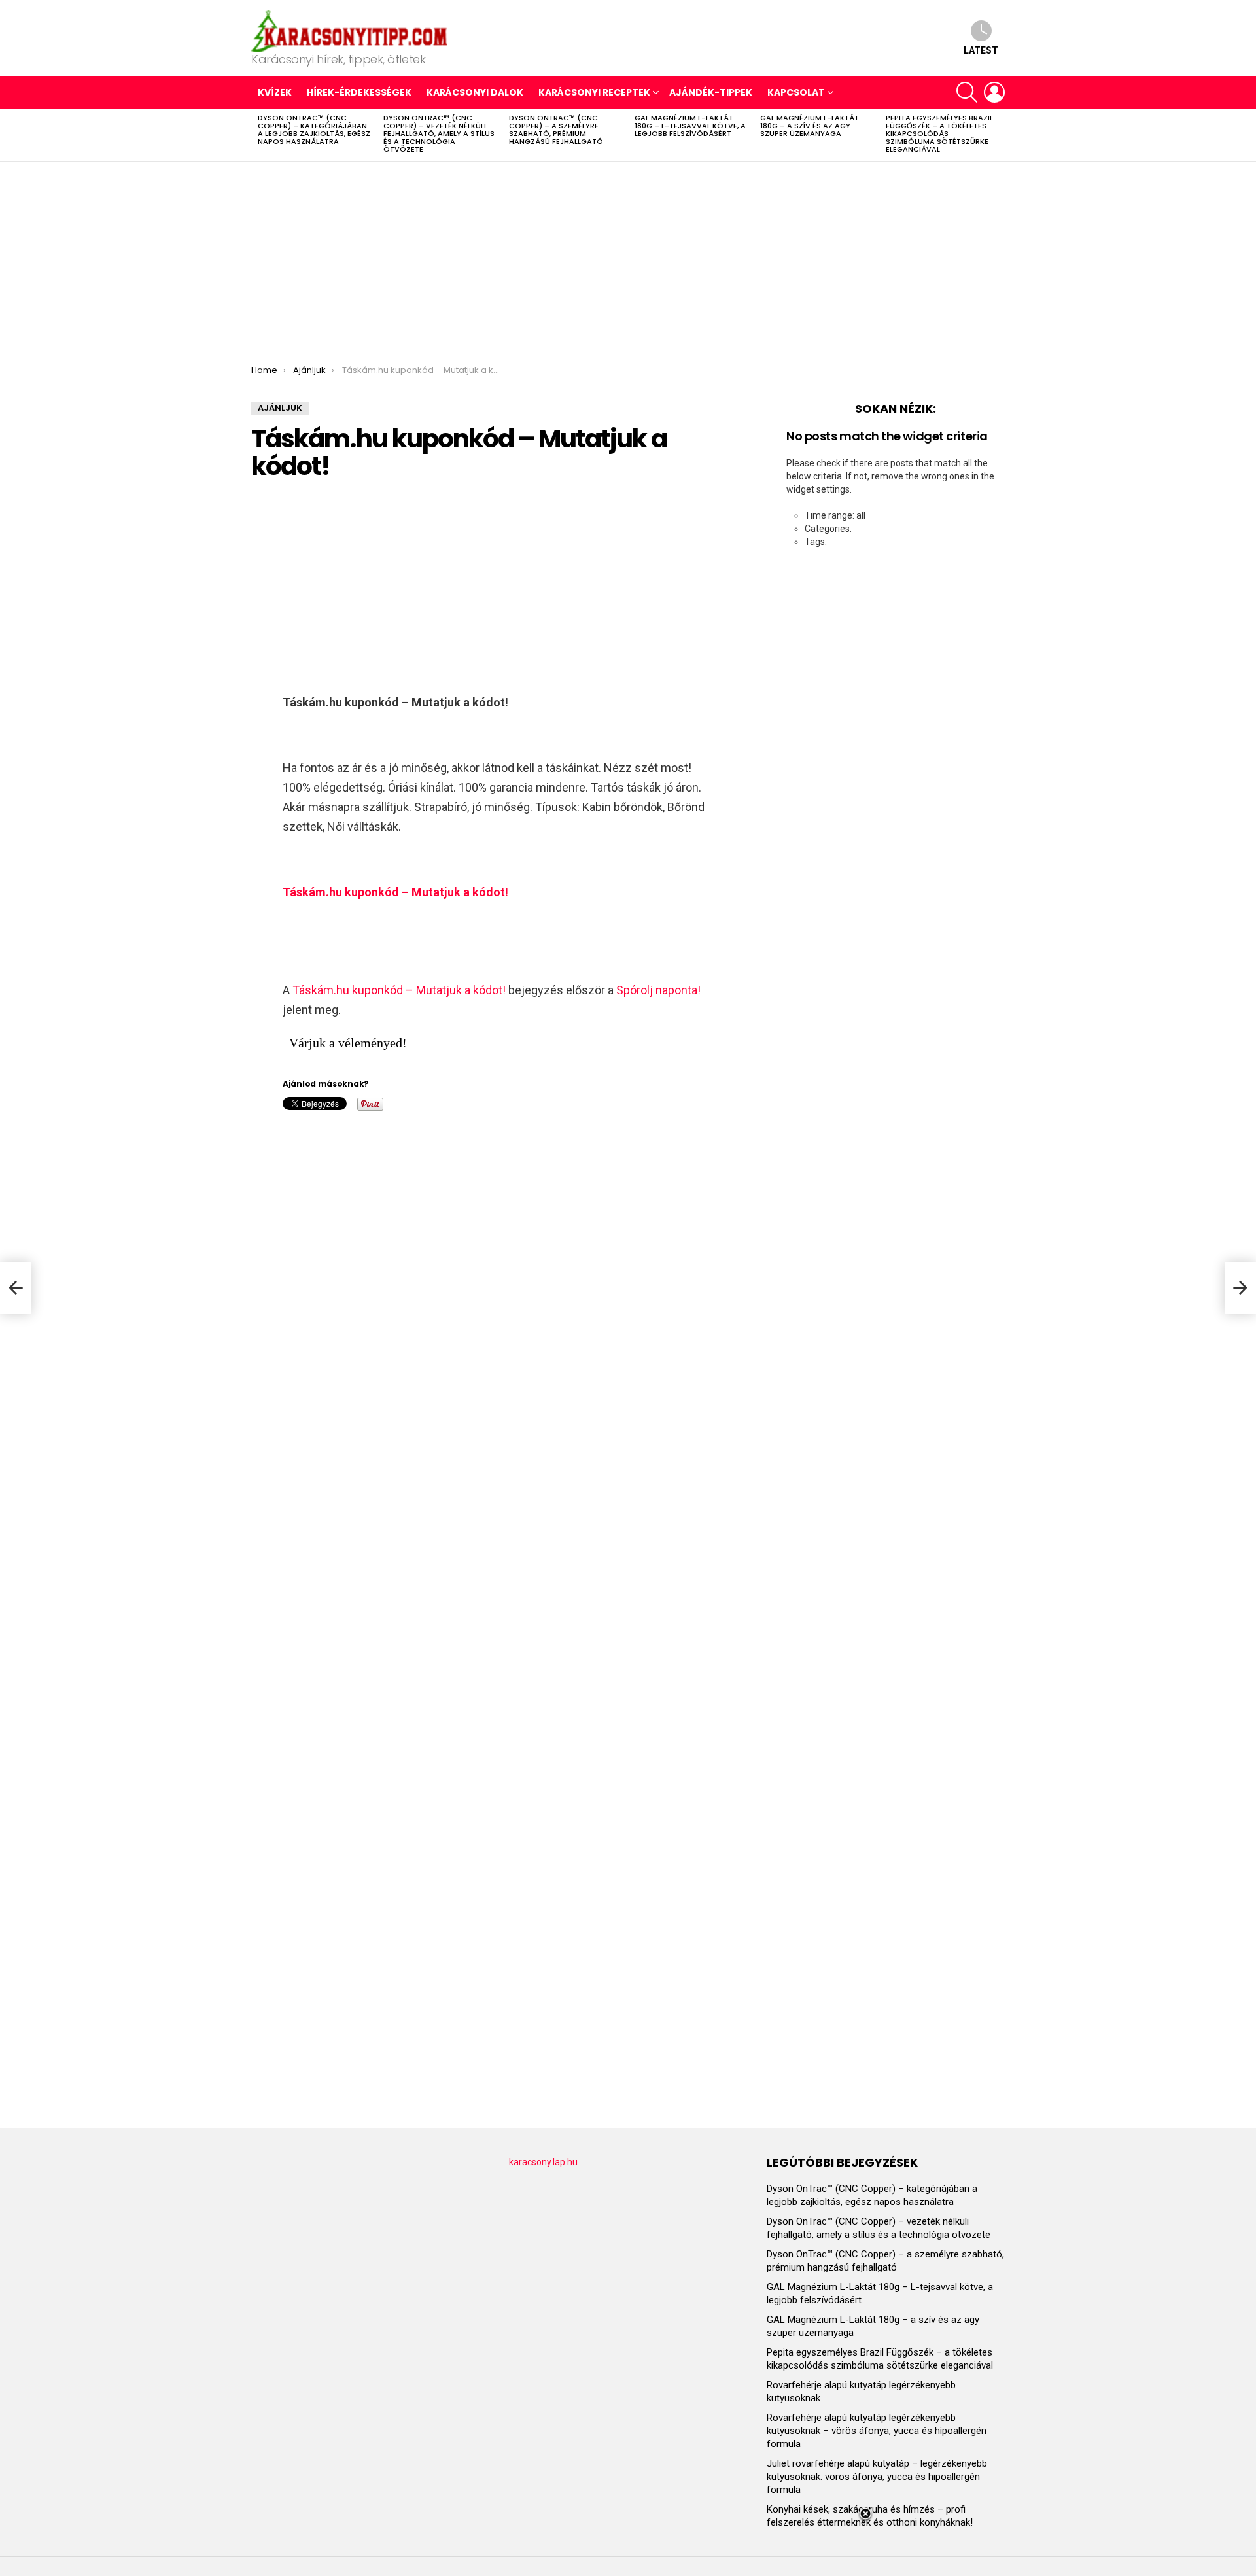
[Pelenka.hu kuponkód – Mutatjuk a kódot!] (16, 1288)
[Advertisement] (628, 260)
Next (998, 135)
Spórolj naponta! (658, 990)
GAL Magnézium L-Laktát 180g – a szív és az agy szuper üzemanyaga (810, 126)
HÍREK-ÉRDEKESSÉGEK (359, 92)
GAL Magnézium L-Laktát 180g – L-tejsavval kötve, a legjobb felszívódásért (690, 126)
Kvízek (275, 92)
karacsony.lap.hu (543, 2162)
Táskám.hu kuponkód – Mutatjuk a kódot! (399, 990)
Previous (258, 135)
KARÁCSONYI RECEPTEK (594, 92)
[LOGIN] (994, 92)
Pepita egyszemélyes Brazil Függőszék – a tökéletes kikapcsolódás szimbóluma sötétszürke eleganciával (939, 133)
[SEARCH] (967, 92)
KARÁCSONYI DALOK (475, 92)
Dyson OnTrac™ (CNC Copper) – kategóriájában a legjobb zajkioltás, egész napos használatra (314, 130)
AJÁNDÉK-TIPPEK (711, 92)
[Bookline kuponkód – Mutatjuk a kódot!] (1240, 1288)
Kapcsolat (796, 92)
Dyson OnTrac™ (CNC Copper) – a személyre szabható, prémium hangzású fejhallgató (556, 130)
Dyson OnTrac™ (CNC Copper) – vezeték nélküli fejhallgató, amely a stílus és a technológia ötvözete (439, 133)
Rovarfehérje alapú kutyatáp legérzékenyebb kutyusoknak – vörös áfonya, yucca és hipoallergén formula (877, 2431)
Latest (981, 50)
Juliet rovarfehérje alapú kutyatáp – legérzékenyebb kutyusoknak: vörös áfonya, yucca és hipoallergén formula (877, 2477)
